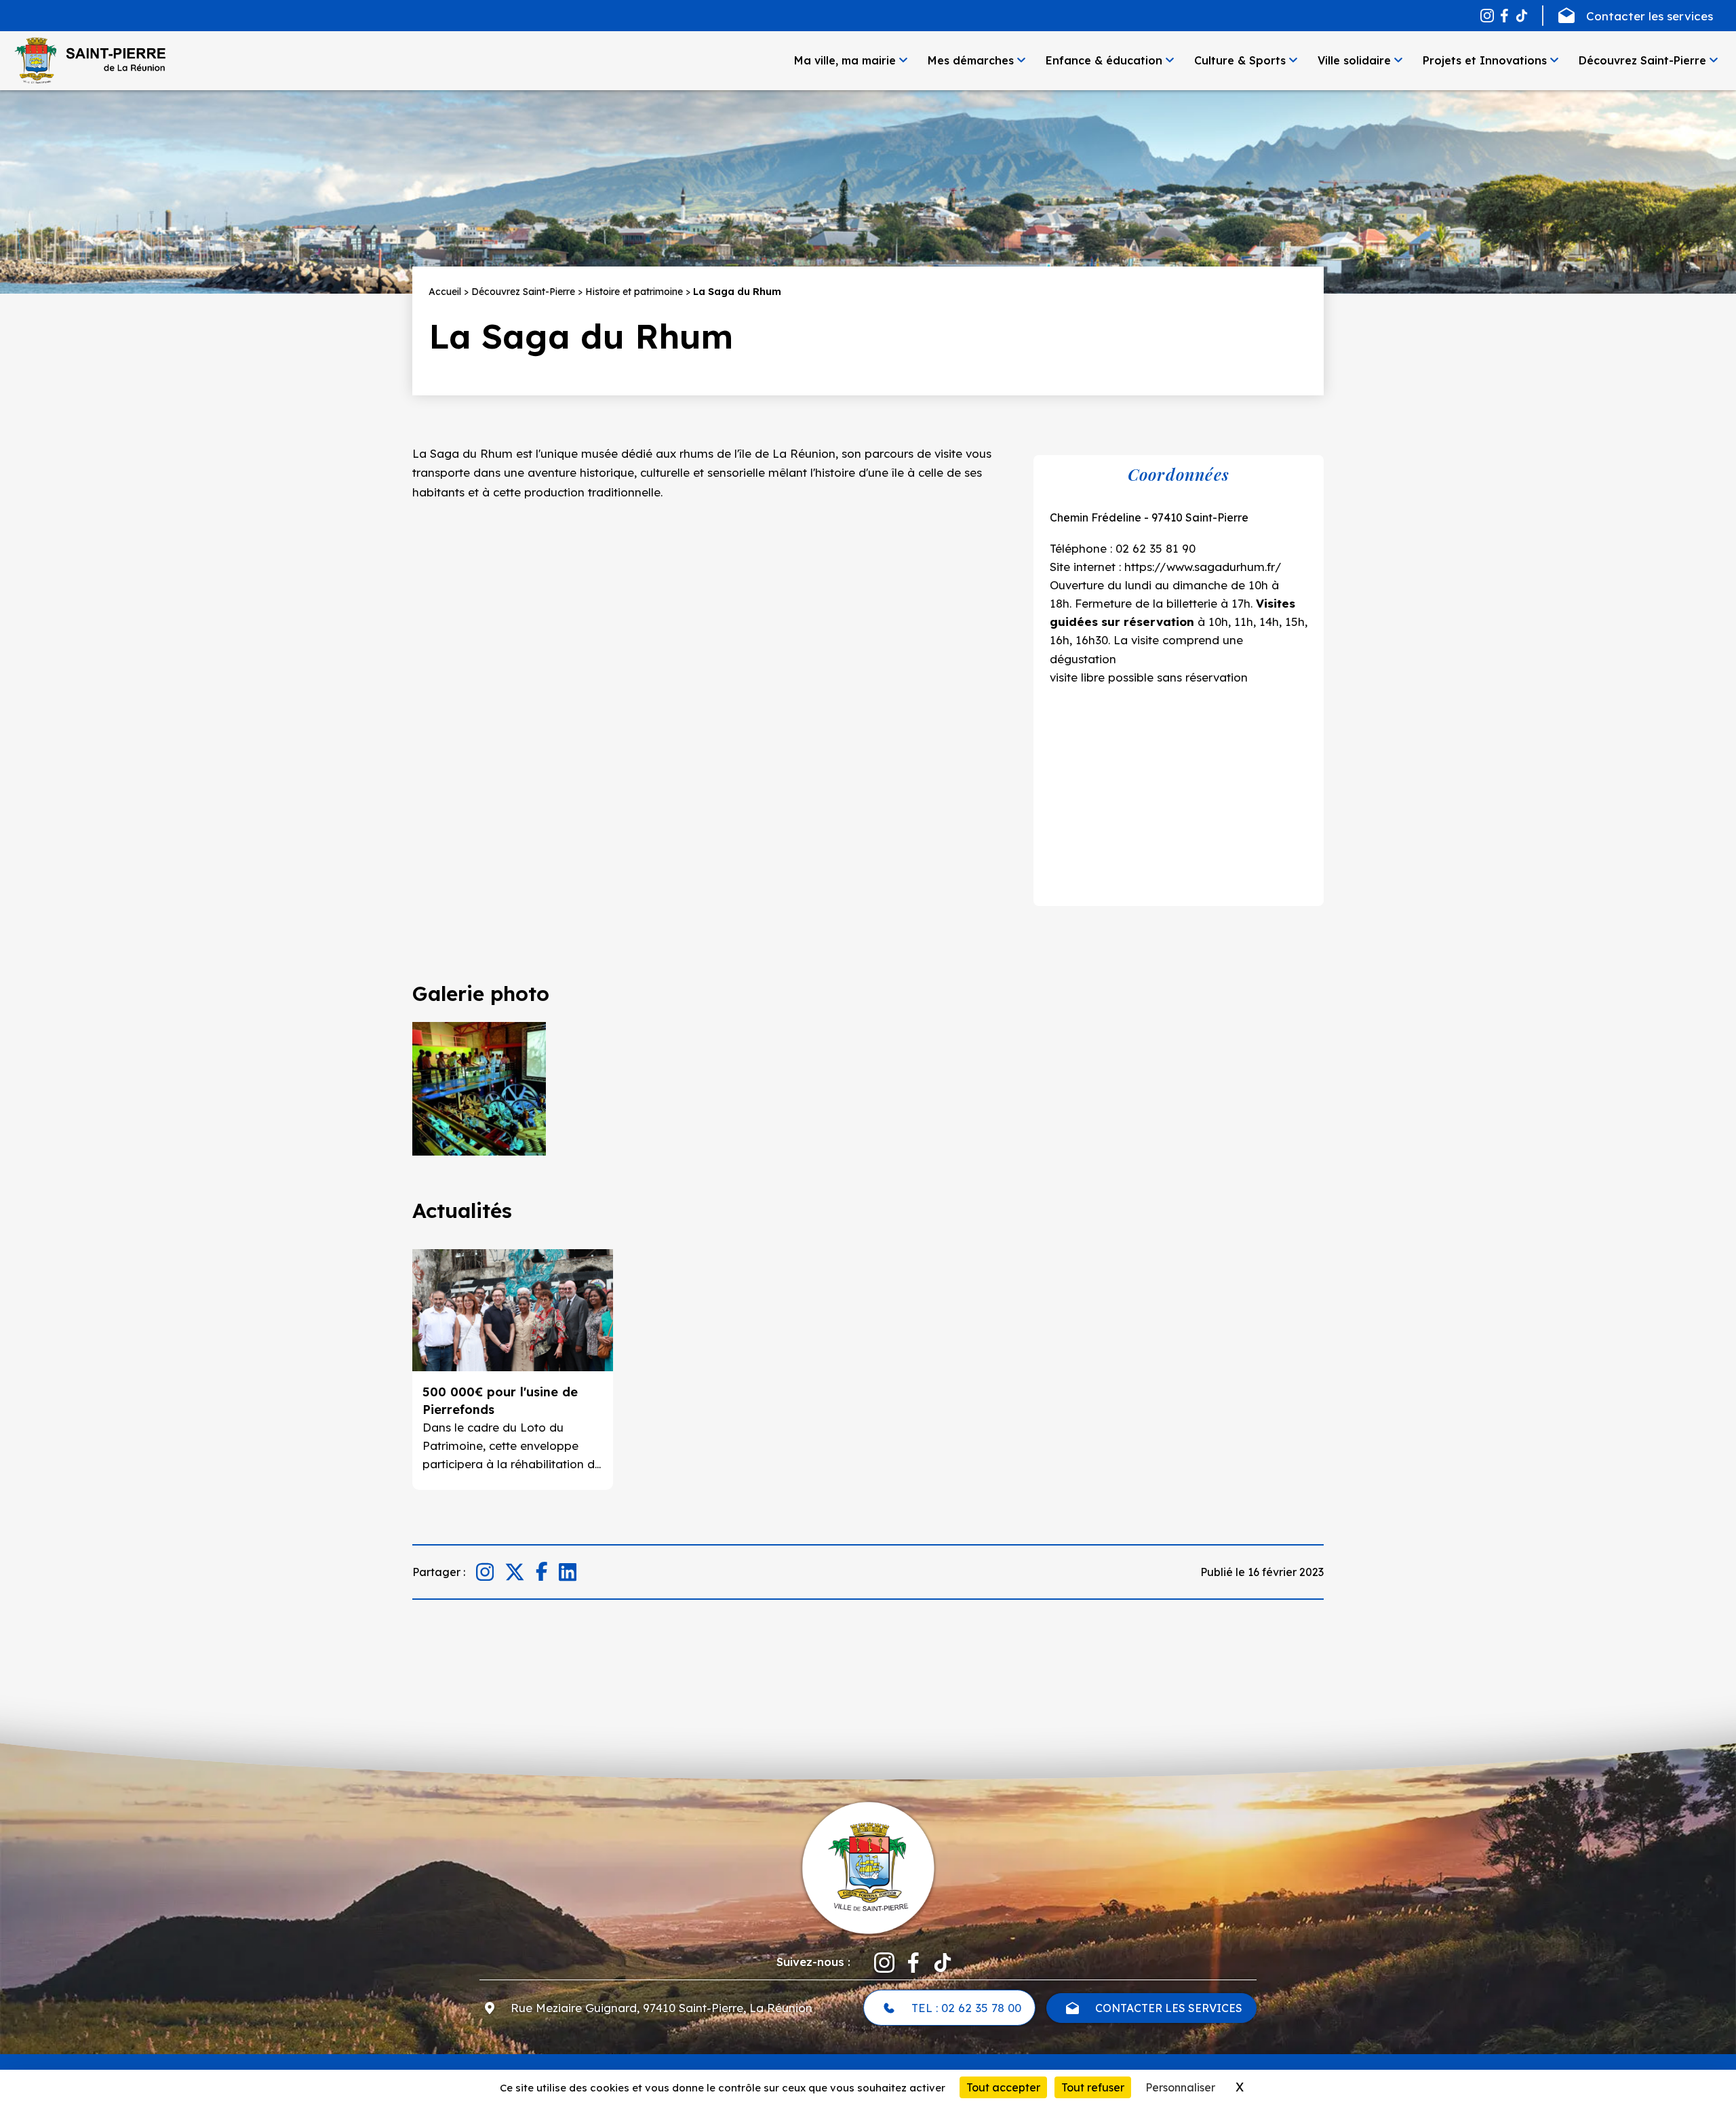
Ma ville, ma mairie (845, 60)
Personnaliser (1180, 2087)
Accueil (445, 292)
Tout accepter (1003, 2087)
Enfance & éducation (1104, 60)
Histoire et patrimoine (634, 292)
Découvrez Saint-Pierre (1642, 60)
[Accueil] (90, 60)
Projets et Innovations (1485, 60)
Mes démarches (971, 60)
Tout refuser (1093, 2087)
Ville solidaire (1354, 60)
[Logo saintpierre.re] (868, 1866)
